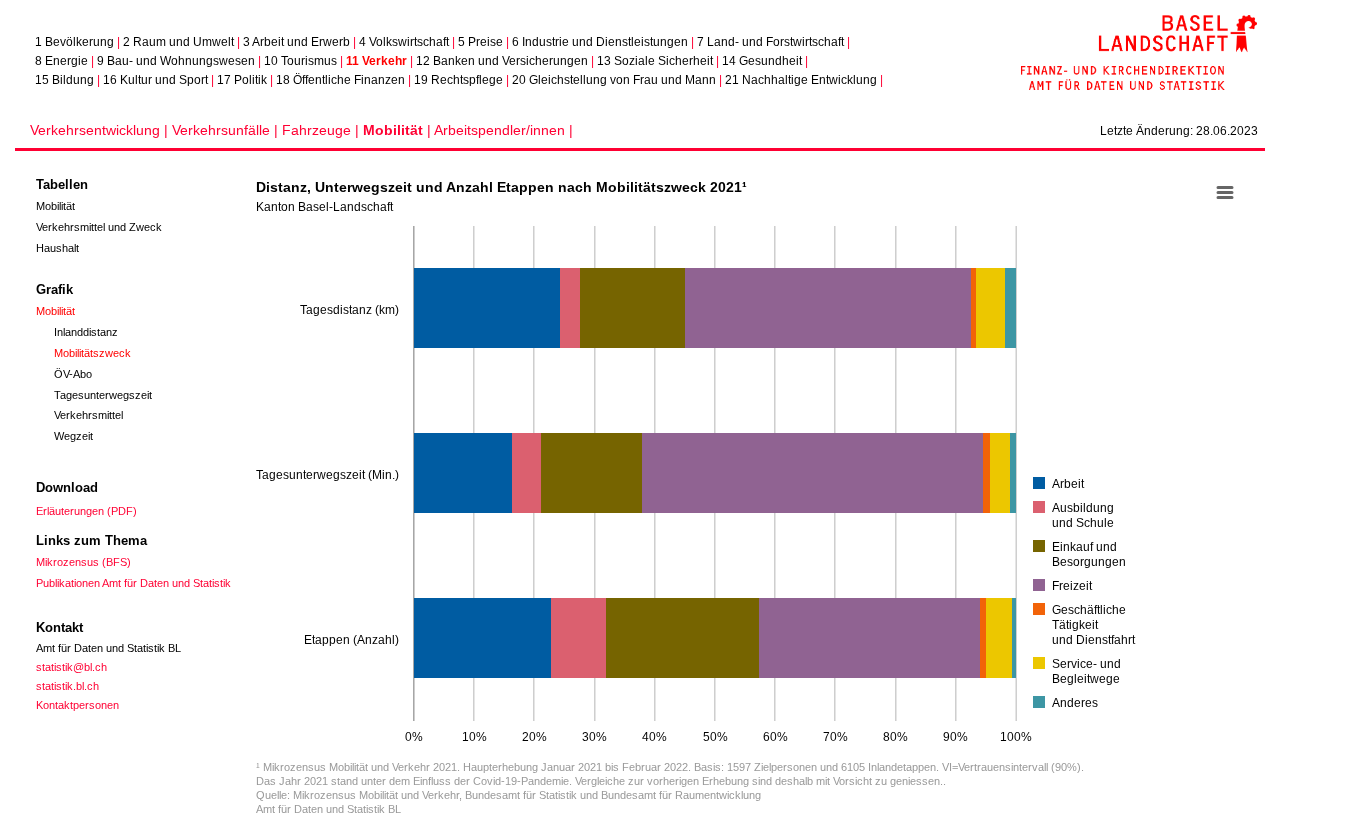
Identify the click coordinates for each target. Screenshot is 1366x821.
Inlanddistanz (86, 332)
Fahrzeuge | (322, 130)
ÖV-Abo (73, 374)
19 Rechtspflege (458, 80)
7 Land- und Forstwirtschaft (770, 42)
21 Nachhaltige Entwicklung (801, 80)
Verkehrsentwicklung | (101, 130)
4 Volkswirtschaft (404, 42)
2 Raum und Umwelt (178, 42)
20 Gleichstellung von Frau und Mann (614, 80)
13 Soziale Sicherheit (655, 61)
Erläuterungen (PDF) (86, 511)
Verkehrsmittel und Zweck (99, 227)
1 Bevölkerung (74, 42)
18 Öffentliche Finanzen (340, 80)
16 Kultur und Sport (155, 80)
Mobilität (55, 206)
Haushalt (57, 248)
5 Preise (480, 42)
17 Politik (242, 80)
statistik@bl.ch (71, 667)
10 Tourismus (300, 61)
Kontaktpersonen (77, 705)
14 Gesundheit (762, 61)
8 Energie (61, 61)
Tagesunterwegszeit (103, 395)
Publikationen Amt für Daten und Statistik (133, 583)
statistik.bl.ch (67, 686)
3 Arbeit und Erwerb (296, 42)
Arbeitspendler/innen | (503, 130)
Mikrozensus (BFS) (83, 562)
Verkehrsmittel (88, 415)
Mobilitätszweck (92, 353)
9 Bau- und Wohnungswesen (176, 61)
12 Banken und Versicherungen (502, 61)
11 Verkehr (376, 61)
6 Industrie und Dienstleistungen (600, 42)
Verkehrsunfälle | (227, 130)
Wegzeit (73, 436)
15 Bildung (64, 80)
